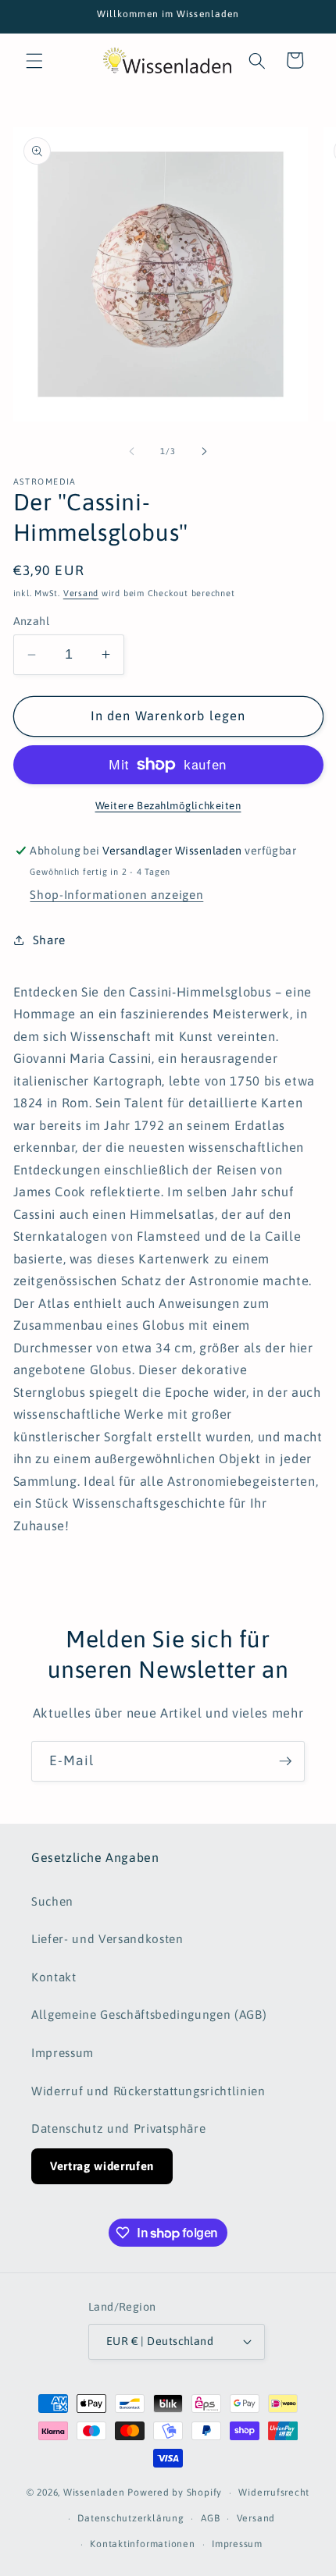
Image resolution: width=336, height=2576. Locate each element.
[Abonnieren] (285, 1761)
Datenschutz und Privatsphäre (118, 2128)
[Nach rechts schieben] (204, 451)
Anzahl (32, 621)
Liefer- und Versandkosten (107, 1939)
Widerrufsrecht (274, 2493)
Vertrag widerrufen (102, 2166)
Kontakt (54, 1977)
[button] (34, 60)
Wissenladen (94, 2493)
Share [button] (49, 940)
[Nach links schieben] (132, 451)
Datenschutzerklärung (130, 2518)
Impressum (63, 2053)
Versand (81, 593)
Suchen (52, 1901)
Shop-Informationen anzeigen (116, 895)
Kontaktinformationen (142, 2544)
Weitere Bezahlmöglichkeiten (168, 806)
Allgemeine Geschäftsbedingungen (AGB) (149, 2015)
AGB (210, 2518)
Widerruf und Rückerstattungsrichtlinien (148, 2091)
